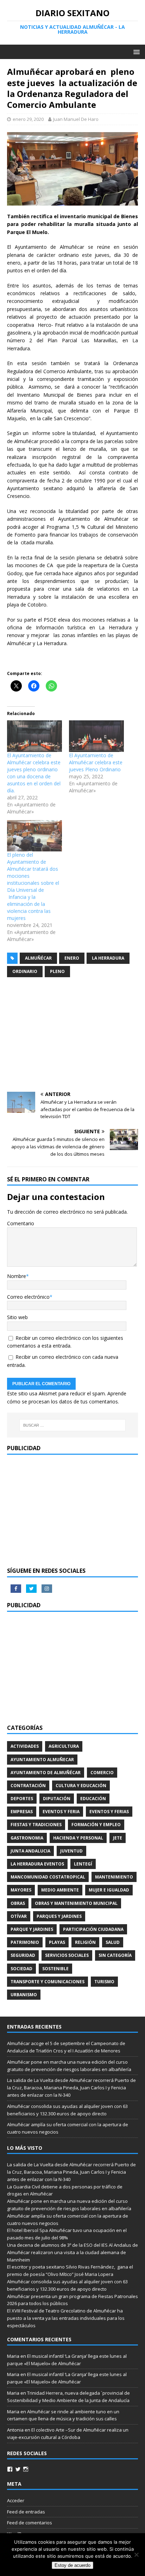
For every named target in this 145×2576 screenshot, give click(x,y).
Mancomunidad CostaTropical (48, 1877)
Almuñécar (38, 958)
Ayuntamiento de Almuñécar (46, 1773)
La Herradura (108, 958)
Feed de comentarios (30, 2523)
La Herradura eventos (37, 1864)
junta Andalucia (30, 1851)
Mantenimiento (114, 1877)
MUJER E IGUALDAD (109, 1890)
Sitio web (17, 1317)
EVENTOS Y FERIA (61, 1812)
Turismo (104, 1982)
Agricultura (64, 1746)
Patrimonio (25, 1942)
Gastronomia (27, 1838)
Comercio (102, 1773)
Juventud (71, 1851)
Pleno (57, 971)
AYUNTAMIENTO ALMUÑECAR (42, 1760)
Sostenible (55, 1969)
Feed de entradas (26, 2512)
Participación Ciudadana (93, 1929)
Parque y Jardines (32, 1929)
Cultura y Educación (81, 1786)
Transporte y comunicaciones (48, 1982)
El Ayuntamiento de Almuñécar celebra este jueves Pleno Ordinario (96, 762)
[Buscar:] (73, 1425)
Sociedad (21, 1969)
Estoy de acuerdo (72, 2565)
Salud (113, 1942)
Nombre (17, 1276)
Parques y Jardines (59, 1916)
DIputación (57, 1799)
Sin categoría (115, 1955)
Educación (93, 1799)
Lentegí (83, 1864)
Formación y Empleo (96, 1825)
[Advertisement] (72, 1036)
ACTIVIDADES (25, 1746)
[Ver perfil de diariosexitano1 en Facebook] (10, 2469)
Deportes (22, 1799)
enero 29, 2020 (28, 119)
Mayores (21, 1890)
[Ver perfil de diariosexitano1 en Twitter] (18, 2469)
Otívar (19, 1916)
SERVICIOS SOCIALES (67, 1955)
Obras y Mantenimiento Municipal (76, 1903)
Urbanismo (24, 1995)
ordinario (25, 971)
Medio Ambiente (60, 1890)
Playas (57, 1942)
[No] (136, 2555)
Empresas (22, 1812)
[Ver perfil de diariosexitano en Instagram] (26, 2469)
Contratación (28, 1786)
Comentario (21, 1223)
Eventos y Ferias (109, 1812)
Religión (85, 1942)
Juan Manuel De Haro (76, 119)
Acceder (16, 2500)
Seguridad (23, 1955)
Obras (18, 1903)
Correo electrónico (28, 1297)
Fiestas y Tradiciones (36, 1825)
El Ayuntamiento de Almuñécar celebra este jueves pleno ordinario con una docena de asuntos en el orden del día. (34, 773)
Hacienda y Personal (78, 1838)
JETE (118, 1838)
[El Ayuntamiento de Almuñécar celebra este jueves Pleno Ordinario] (96, 736)
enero (72, 958)
